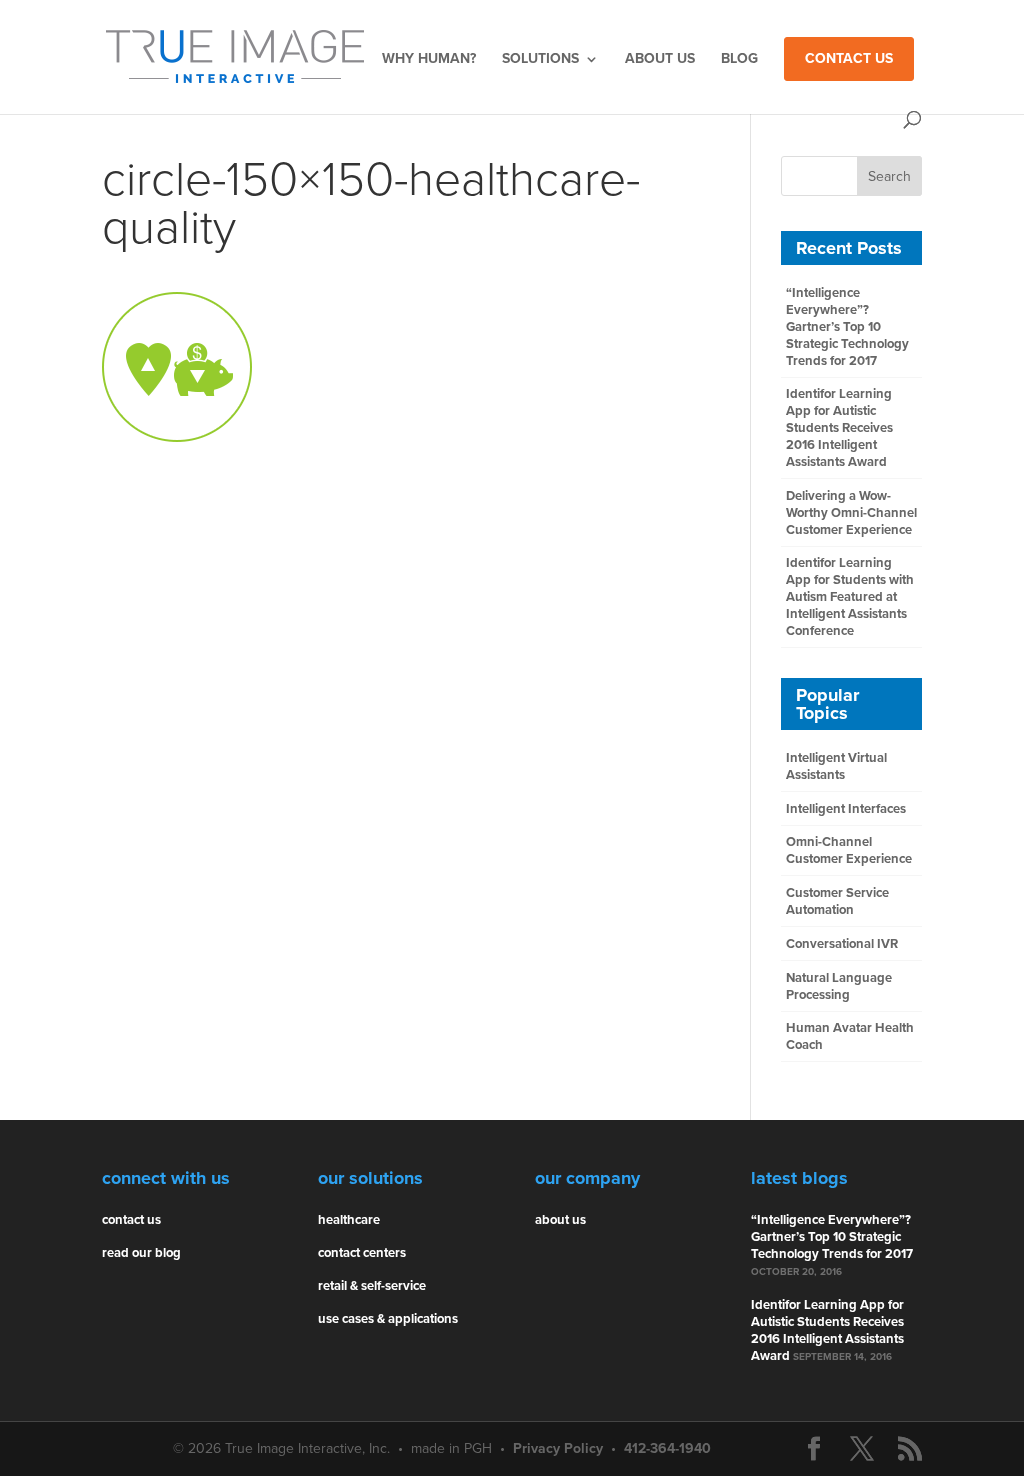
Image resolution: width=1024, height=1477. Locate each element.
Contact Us (849, 58)
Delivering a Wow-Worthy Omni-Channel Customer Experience (851, 513)
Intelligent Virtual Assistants (836, 766)
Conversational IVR (842, 944)
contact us (131, 1220)
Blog (739, 59)
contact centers (362, 1253)
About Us (660, 59)
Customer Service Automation (837, 901)
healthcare (349, 1220)
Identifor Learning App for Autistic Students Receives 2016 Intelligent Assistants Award (839, 428)
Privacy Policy (558, 1448)
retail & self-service (372, 1286)
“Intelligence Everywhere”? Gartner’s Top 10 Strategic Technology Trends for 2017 (847, 327)
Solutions (540, 59)
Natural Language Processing (839, 986)
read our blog (141, 1253)
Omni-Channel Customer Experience (849, 850)
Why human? (429, 59)
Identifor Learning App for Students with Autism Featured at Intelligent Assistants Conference (850, 597)
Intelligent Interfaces (846, 809)
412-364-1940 (667, 1448)
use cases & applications (388, 1319)
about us (560, 1220)
